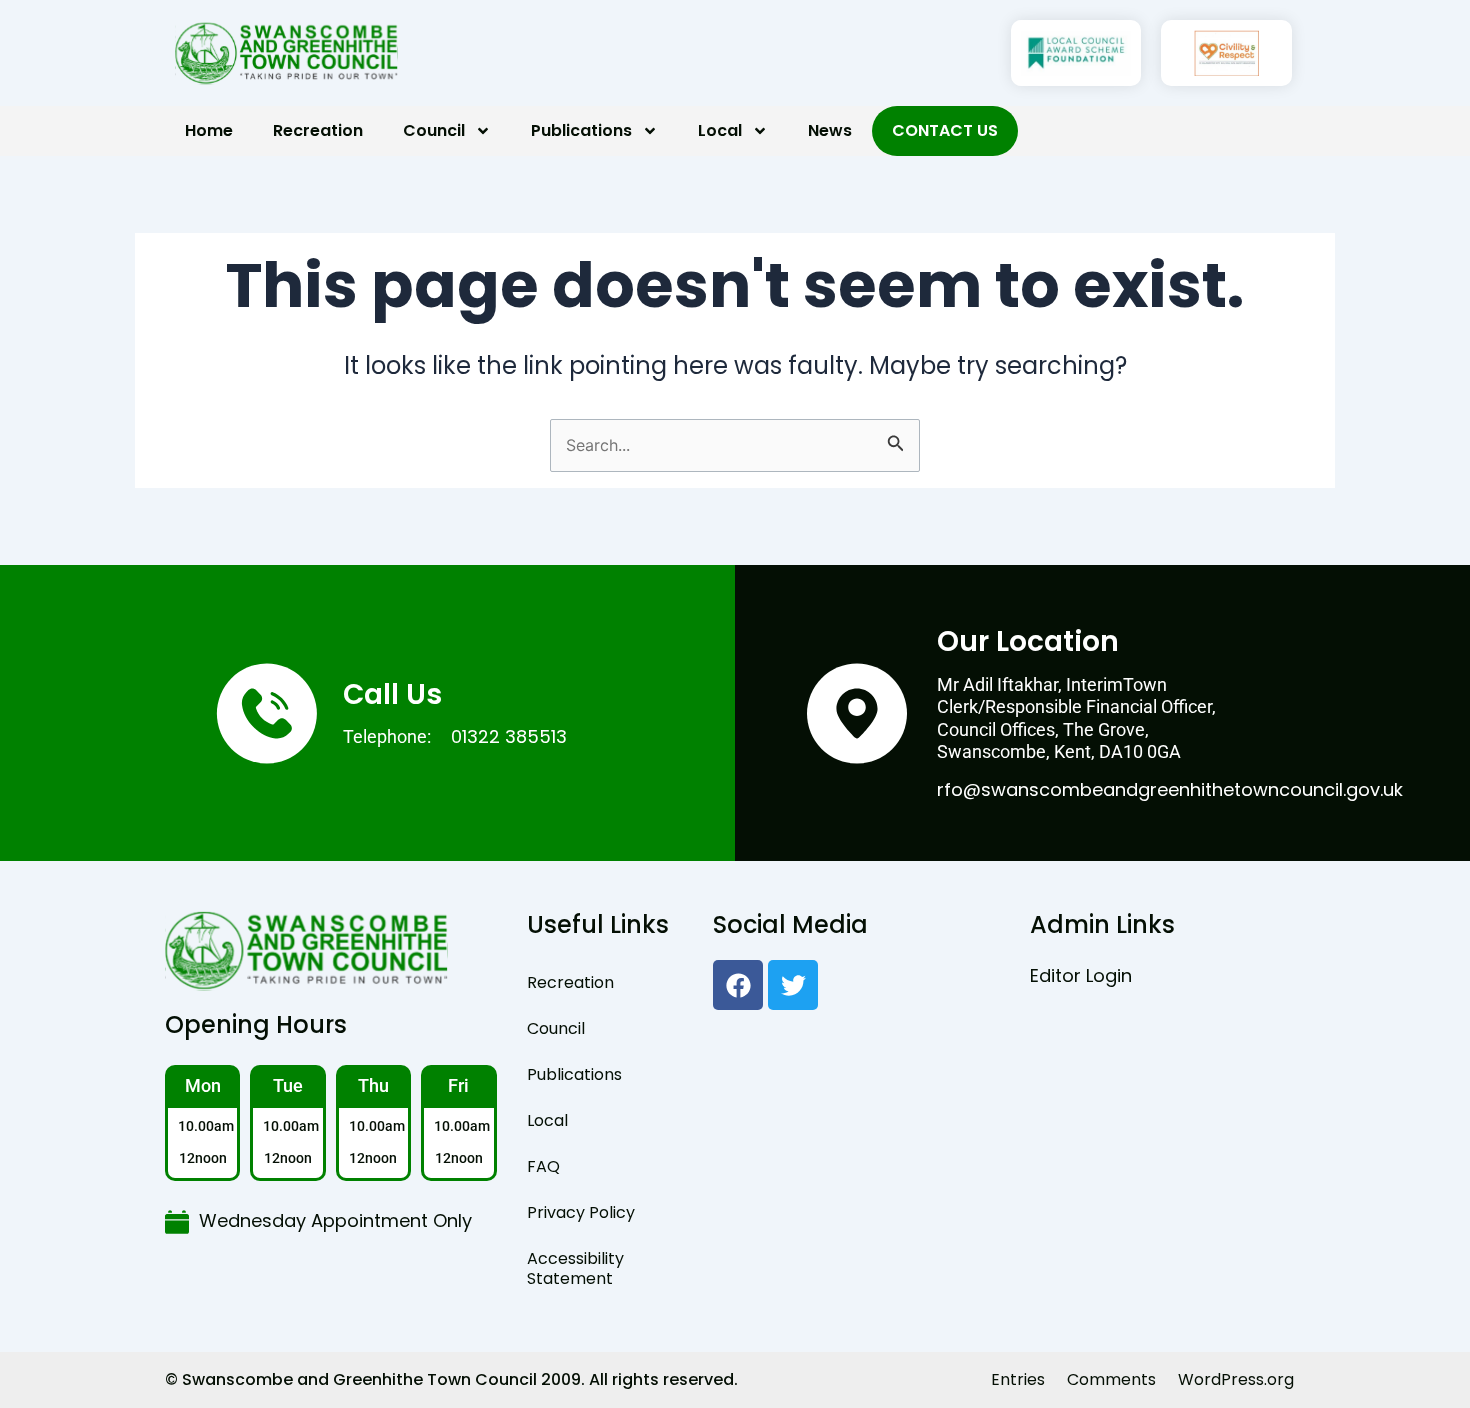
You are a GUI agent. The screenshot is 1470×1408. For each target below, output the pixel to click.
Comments (1111, 1379)
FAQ (543, 1166)
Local (720, 130)
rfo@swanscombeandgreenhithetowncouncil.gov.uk (1170, 789)
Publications (581, 130)
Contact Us (945, 130)
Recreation (318, 130)
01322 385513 (509, 736)
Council (434, 130)
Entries (1018, 1379)
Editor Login (1081, 975)
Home (209, 130)
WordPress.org (1236, 1379)
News (830, 130)
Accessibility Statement (575, 1268)
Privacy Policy (581, 1212)
